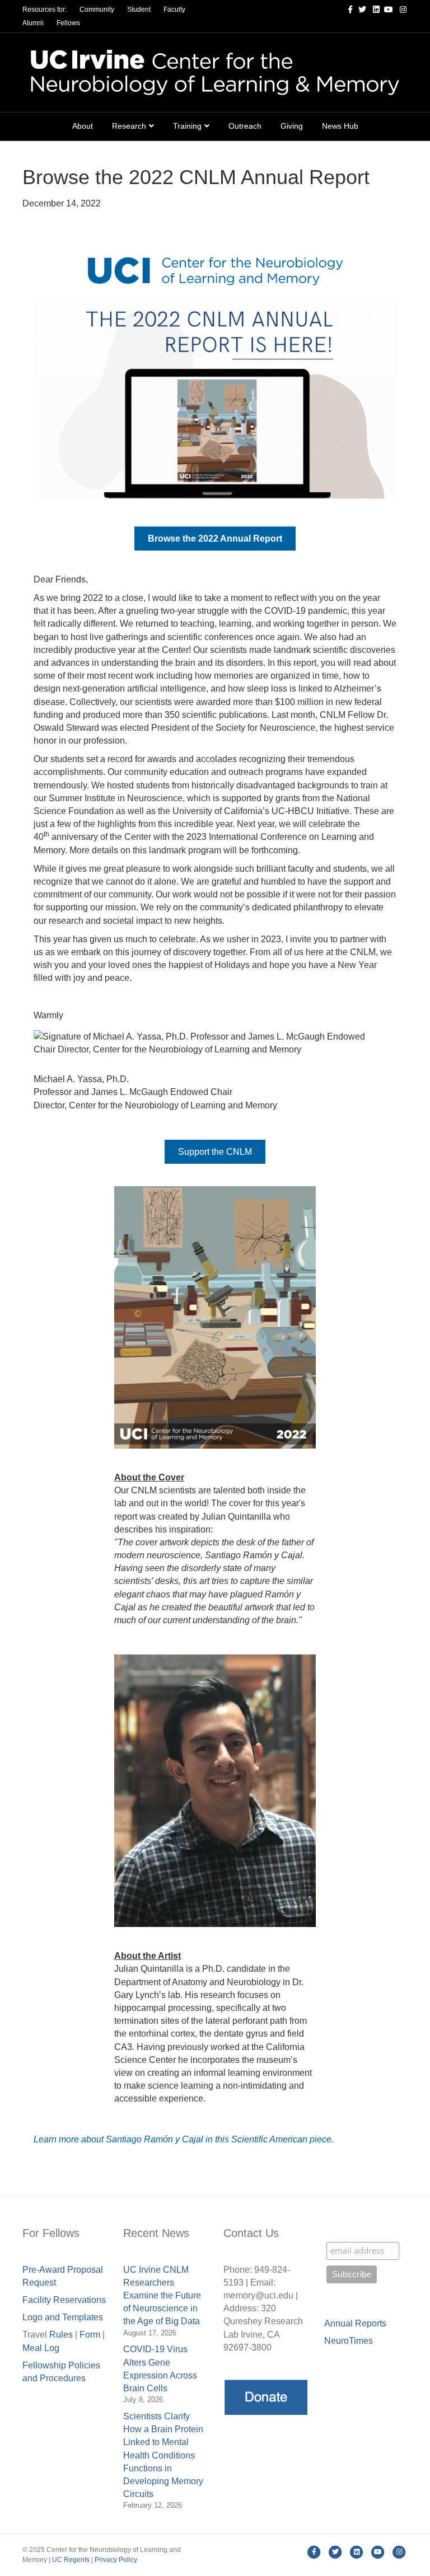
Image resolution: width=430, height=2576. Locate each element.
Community (97, 10)
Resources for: (45, 10)
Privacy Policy (116, 2560)
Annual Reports (355, 2323)
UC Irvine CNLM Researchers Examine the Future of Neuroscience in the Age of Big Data (162, 2296)
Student (139, 10)
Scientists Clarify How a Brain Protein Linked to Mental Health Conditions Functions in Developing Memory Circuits (163, 2455)
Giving (292, 126)
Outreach (245, 126)
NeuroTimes (349, 2341)
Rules (61, 2335)
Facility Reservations (64, 2300)
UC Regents (71, 2560)
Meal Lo (41, 2348)
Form (90, 2335)
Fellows (68, 23)
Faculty (174, 10)
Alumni (33, 23)
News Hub (340, 126)
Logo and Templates (63, 2317)
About (83, 126)
